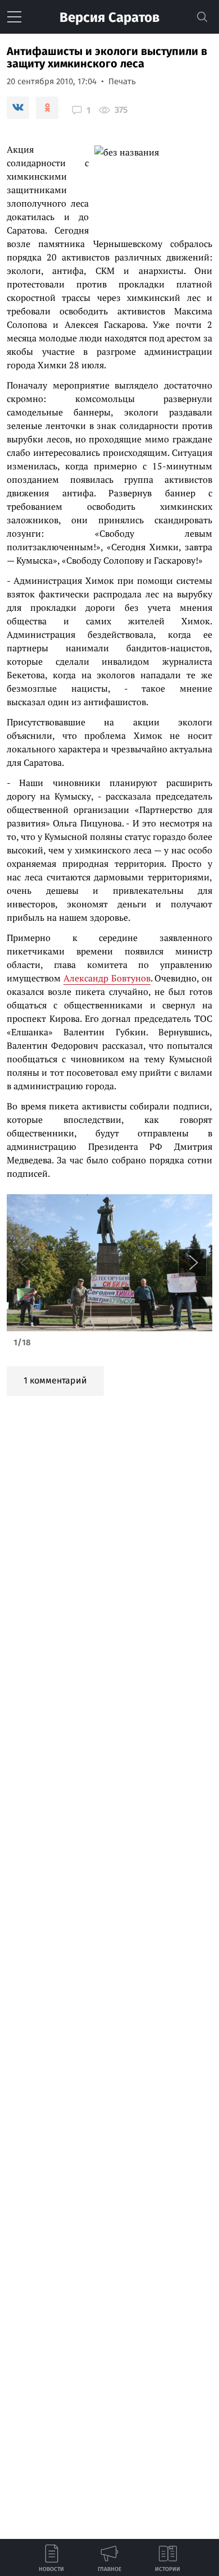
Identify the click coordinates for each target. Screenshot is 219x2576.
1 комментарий (55, 1380)
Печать (122, 81)
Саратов (109, 17)
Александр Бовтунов (107, 978)
